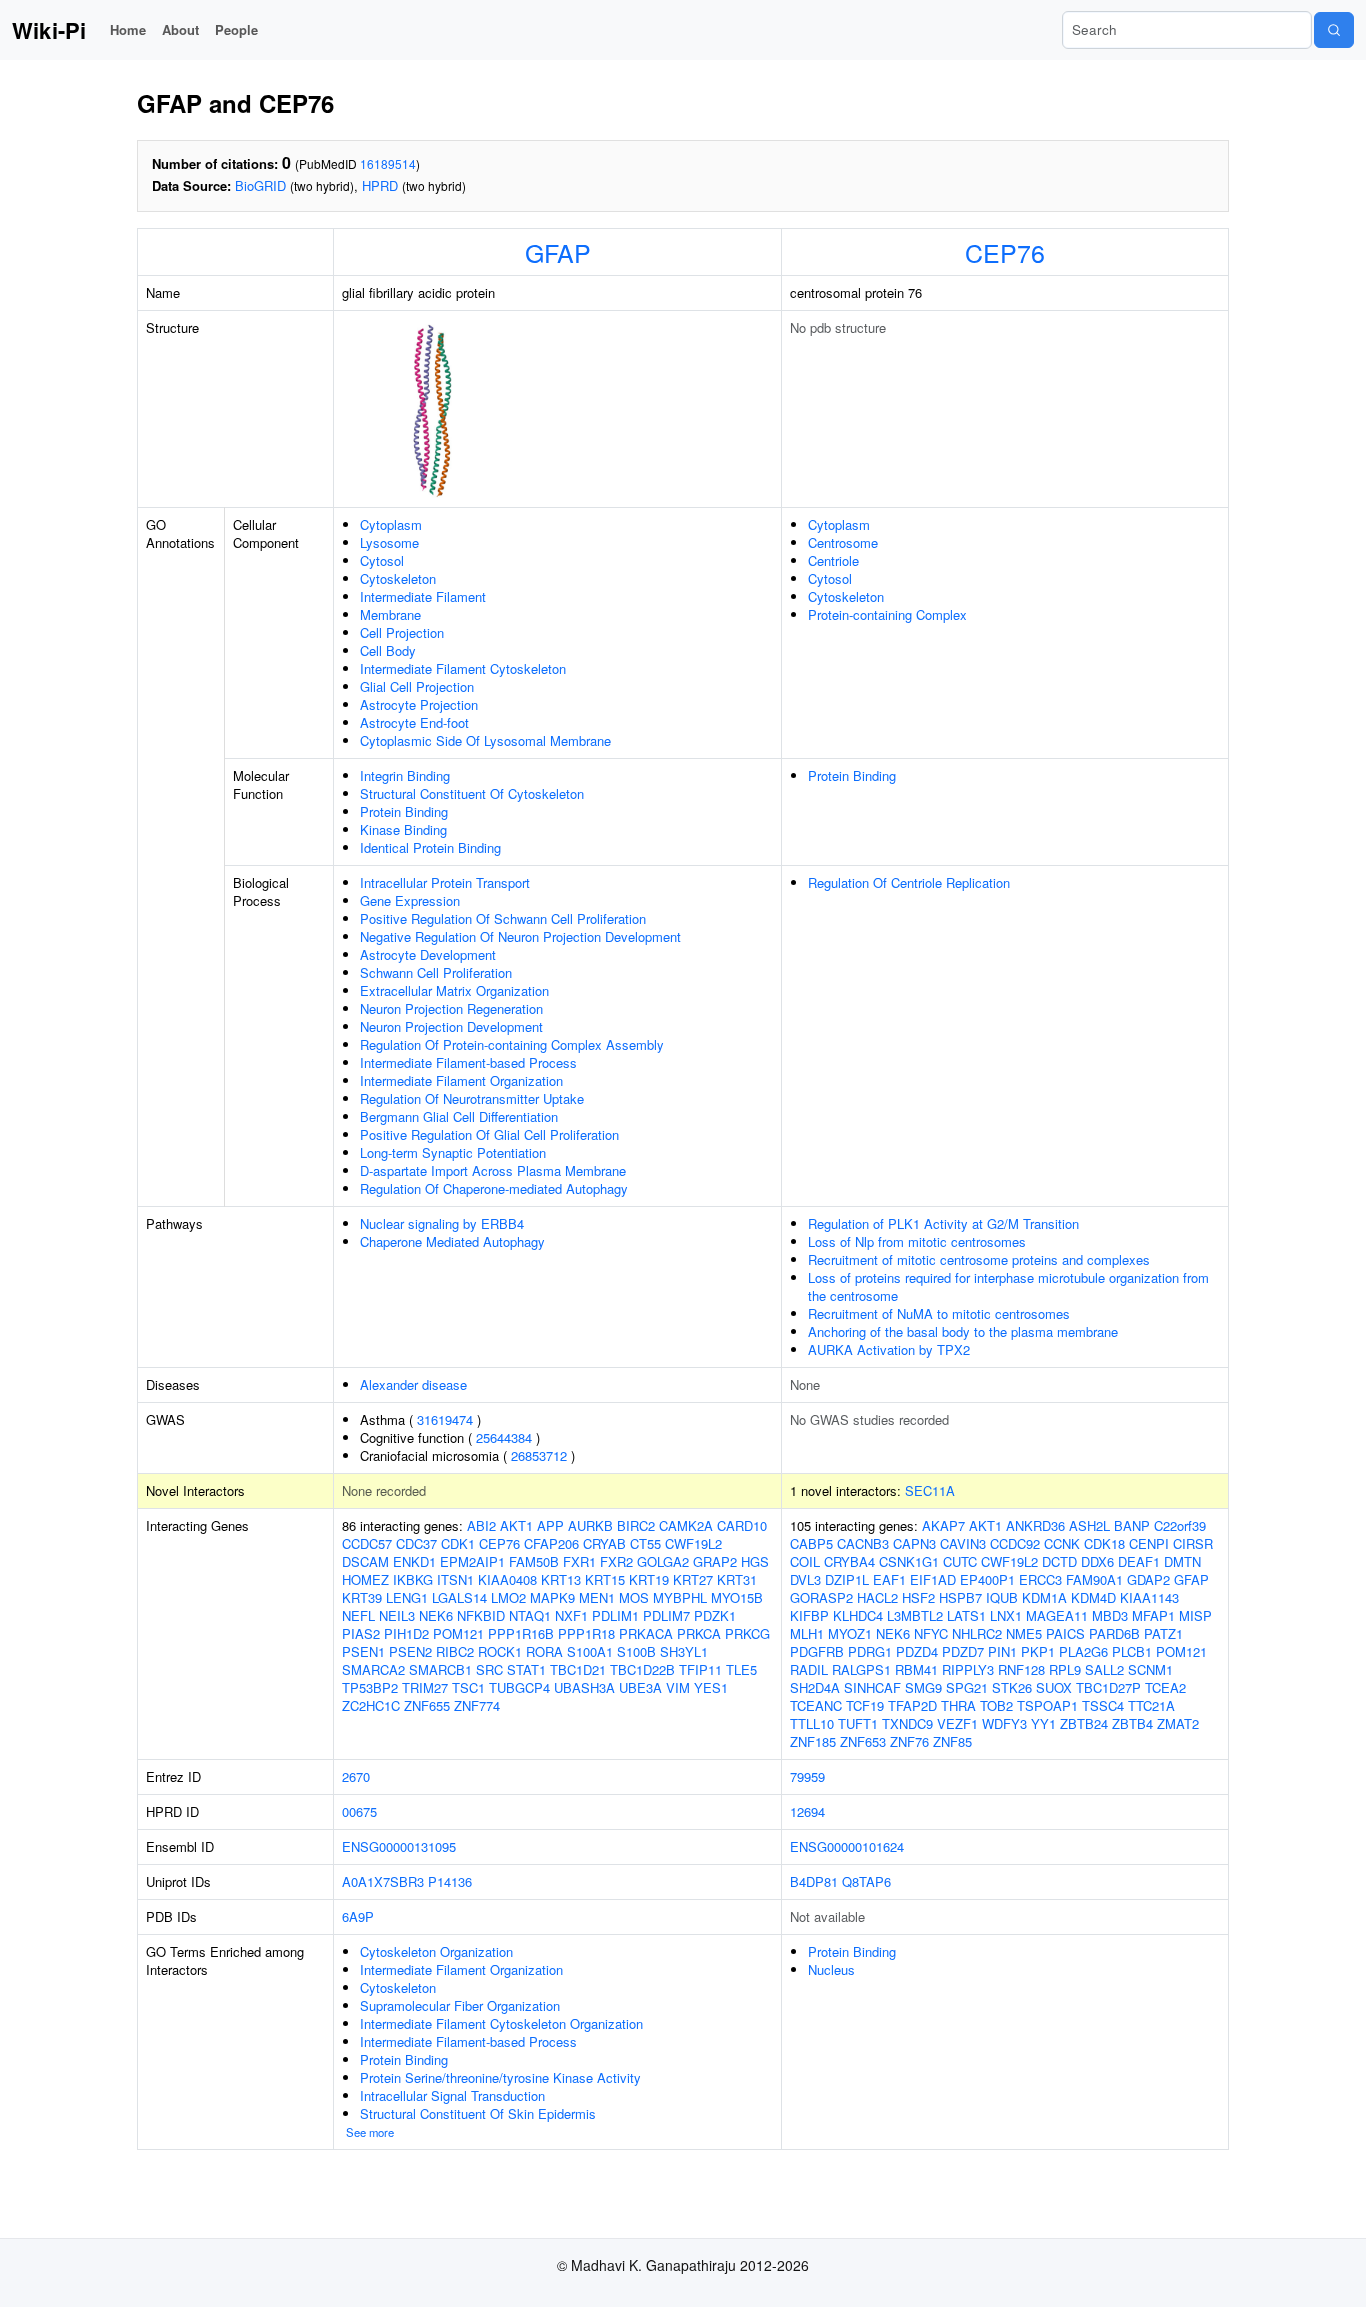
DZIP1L (847, 1579)
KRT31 (737, 1579)
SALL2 (1104, 1669)
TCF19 (865, 1705)
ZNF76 (909, 1741)
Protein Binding (404, 811)
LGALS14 (459, 1597)
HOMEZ (365, 1579)
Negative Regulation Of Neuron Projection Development (520, 936)
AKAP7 (943, 1525)
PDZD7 (963, 1651)
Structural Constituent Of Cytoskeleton (472, 793)
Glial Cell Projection (417, 686)
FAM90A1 (1094, 1579)
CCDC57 (367, 1543)
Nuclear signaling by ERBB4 (442, 1223)
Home (128, 29)
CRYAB (604, 1543)
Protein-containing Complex (887, 614)
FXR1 (579, 1561)
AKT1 (516, 1525)
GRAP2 (715, 1561)
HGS (755, 1561)
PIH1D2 (406, 1633)
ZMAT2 (1178, 1723)
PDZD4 (917, 1651)
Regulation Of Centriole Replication (909, 882)
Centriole (833, 560)
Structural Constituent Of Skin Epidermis (478, 2113)
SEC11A (930, 1490)
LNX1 (1006, 1615)
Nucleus (831, 1969)
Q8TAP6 (866, 1881)
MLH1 (807, 1633)
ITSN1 (455, 1579)
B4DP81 (814, 1881)
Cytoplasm (391, 524)
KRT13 (561, 1579)
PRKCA (699, 1633)
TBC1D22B (642, 1669)
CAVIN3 (963, 1543)
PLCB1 (1132, 1651)
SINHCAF (872, 1687)
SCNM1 (1150, 1669)
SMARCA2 (373, 1669)
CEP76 (1005, 252)
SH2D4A (815, 1687)
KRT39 (362, 1597)
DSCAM (365, 1561)
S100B (636, 1651)
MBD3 (1110, 1615)
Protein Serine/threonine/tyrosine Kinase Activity (500, 2077)
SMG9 (923, 1687)
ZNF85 (952, 1741)
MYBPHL (680, 1597)
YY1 (1043, 1723)
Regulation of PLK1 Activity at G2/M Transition (943, 1223)
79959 (807, 1776)
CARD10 (742, 1525)
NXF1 (571, 1615)
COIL (805, 1561)
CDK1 (458, 1543)
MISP (1195, 1615)
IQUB (1002, 1597)
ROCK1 (500, 1651)
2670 (356, 1776)
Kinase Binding (403, 829)
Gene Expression (410, 900)
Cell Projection (402, 632)
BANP (1132, 1525)
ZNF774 (477, 1705)
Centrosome (843, 542)
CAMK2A (686, 1525)
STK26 (1012, 1687)
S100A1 (590, 1651)
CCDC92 (1015, 1543)
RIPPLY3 (968, 1669)
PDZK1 (715, 1615)
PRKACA (646, 1633)
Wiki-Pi (49, 30)
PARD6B (1114, 1633)
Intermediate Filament (423, 596)
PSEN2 (410, 1651)
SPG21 (967, 1687)
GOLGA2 (663, 1561)
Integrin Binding (405, 775)
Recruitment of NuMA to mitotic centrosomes (939, 1313)
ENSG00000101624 (847, 1846)
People (236, 29)
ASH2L (1089, 1525)
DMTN (1182, 1561)
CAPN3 (914, 1543)
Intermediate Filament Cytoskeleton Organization (501, 2023)
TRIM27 (425, 1687)
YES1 (711, 1687)
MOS (634, 1597)
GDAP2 (1148, 1579)
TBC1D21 (578, 1669)
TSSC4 (1103, 1705)
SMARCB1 (440, 1669)
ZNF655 (427, 1705)
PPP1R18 (586, 1633)
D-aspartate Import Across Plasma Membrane (493, 1170)
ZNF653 (863, 1741)
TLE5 (741, 1669)
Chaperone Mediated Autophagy (452, 1241)
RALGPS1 (861, 1669)
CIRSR (1193, 1543)
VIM (678, 1687)
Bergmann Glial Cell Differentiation (459, 1116)
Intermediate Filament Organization (461, 1080)
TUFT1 (858, 1723)
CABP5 (811, 1543)
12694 (807, 1811)
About (180, 29)
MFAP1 (1153, 1615)
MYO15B (737, 1597)
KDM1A (1044, 1597)
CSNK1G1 (909, 1561)
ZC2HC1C (371, 1705)
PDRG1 (870, 1651)
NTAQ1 (530, 1615)
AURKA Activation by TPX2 (889, 1349)
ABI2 (481, 1525)
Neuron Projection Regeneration (451, 1008)
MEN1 (597, 1597)
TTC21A (1151, 1705)
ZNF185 (813, 1741)
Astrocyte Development (428, 954)
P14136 (450, 1881)
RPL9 (1065, 1669)
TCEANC (816, 1705)
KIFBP (809, 1615)
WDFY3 (1004, 1723)
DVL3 (805, 1579)
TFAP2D (912, 1705)
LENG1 (407, 1597)
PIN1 (1002, 1651)
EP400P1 (987, 1579)
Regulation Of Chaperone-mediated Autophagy (494, 1188)
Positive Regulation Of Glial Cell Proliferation (489, 1134)
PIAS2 (361, 1633)
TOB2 (996, 1705)
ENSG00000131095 (399, 1846)
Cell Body (388, 650)
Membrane (390, 614)
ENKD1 (414, 1561)
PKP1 (1038, 1651)
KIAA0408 (507, 1579)
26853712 (539, 1455)
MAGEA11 (1057, 1615)
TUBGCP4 (519, 1687)
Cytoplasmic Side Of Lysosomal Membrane (485, 740)
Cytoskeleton (398, 578)
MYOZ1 (850, 1633)
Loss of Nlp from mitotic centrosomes (917, 1241)
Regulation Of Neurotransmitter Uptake (472, 1098)
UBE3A (640, 1687)
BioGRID (260, 185)
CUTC (960, 1561)
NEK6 (436, 1615)
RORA (544, 1651)
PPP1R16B (521, 1633)
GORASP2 (821, 1597)
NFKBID (481, 1615)
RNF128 (1021, 1669)
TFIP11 (700, 1669)
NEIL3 (397, 1615)
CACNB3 (863, 1543)
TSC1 (468, 1687)
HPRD (380, 185)
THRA (958, 1705)
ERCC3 (1040, 1579)
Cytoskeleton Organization (436, 1951)
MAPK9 (552, 1597)
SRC (489, 1669)
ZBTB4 (1132, 1723)
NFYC (931, 1633)
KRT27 (693, 1579)
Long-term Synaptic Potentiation (453, 1152)
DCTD (1059, 1561)
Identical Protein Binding (430, 847)
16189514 (388, 163)
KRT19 (649, 1579)
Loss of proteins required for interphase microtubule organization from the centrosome (1008, 1286)
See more (370, 2132)
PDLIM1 (615, 1615)
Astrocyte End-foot (414, 722)
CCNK (1062, 1543)
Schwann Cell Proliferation (436, 972)
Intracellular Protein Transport (445, 882)
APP (550, 1525)
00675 (359, 1811)
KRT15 (605, 1579)
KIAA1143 (1149, 1597)
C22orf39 (1180, 1525)
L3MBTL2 (915, 1615)
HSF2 (918, 1597)
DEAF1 (1139, 1561)
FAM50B (534, 1561)
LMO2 (508, 1597)
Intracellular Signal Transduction (452, 2095)
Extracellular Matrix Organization (454, 990)
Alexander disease (413, 1384)
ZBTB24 (1084, 1723)
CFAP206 (551, 1543)
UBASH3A (584, 1687)
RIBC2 (455, 1651)
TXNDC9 (907, 1723)
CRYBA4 (849, 1561)
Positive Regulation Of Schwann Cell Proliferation (503, 918)
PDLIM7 (666, 1615)
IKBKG (413, 1579)
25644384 (504, 1437)
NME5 (1024, 1633)
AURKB (590, 1525)
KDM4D (1093, 1597)
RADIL (809, 1669)
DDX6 (1097, 1561)
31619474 (445, 1419)
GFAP (558, 252)
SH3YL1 (684, 1651)
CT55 (645, 1543)
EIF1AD (933, 1579)
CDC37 (416, 1543)
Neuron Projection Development (451, 1026)
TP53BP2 (370, 1687)
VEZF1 (957, 1723)
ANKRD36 (1035, 1525)
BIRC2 (636, 1525)
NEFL (358, 1615)
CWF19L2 (693, 1543)
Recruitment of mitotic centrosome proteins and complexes (979, 1259)
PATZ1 (1163, 1633)
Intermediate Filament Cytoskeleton (463, 668)
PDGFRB (817, 1651)
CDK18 (1104, 1543)
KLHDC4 (858, 1615)
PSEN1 (363, 1651)
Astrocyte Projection (419, 704)
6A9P (358, 1916)
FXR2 (616, 1561)
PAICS (1065, 1633)
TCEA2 (1165, 1687)
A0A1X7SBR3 (383, 1881)
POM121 (458, 1633)
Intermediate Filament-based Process (468, 1062)
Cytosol (382, 560)
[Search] (1334, 30)
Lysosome (389, 542)
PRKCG (747, 1633)
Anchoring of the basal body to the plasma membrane (963, 1331)
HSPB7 (960, 1597)
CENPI (1149, 1543)
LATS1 (966, 1615)
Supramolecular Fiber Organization (460, 2005)
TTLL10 (812, 1723)
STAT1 (526, 1669)
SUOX (1054, 1687)
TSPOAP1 (1047, 1705)
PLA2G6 (1083, 1651)
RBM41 (916, 1669)
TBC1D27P (1108, 1687)
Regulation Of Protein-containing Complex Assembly (512, 1044)
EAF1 (889, 1579)
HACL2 (877, 1597)
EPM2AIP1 (472, 1561)
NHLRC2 (977, 1633)
